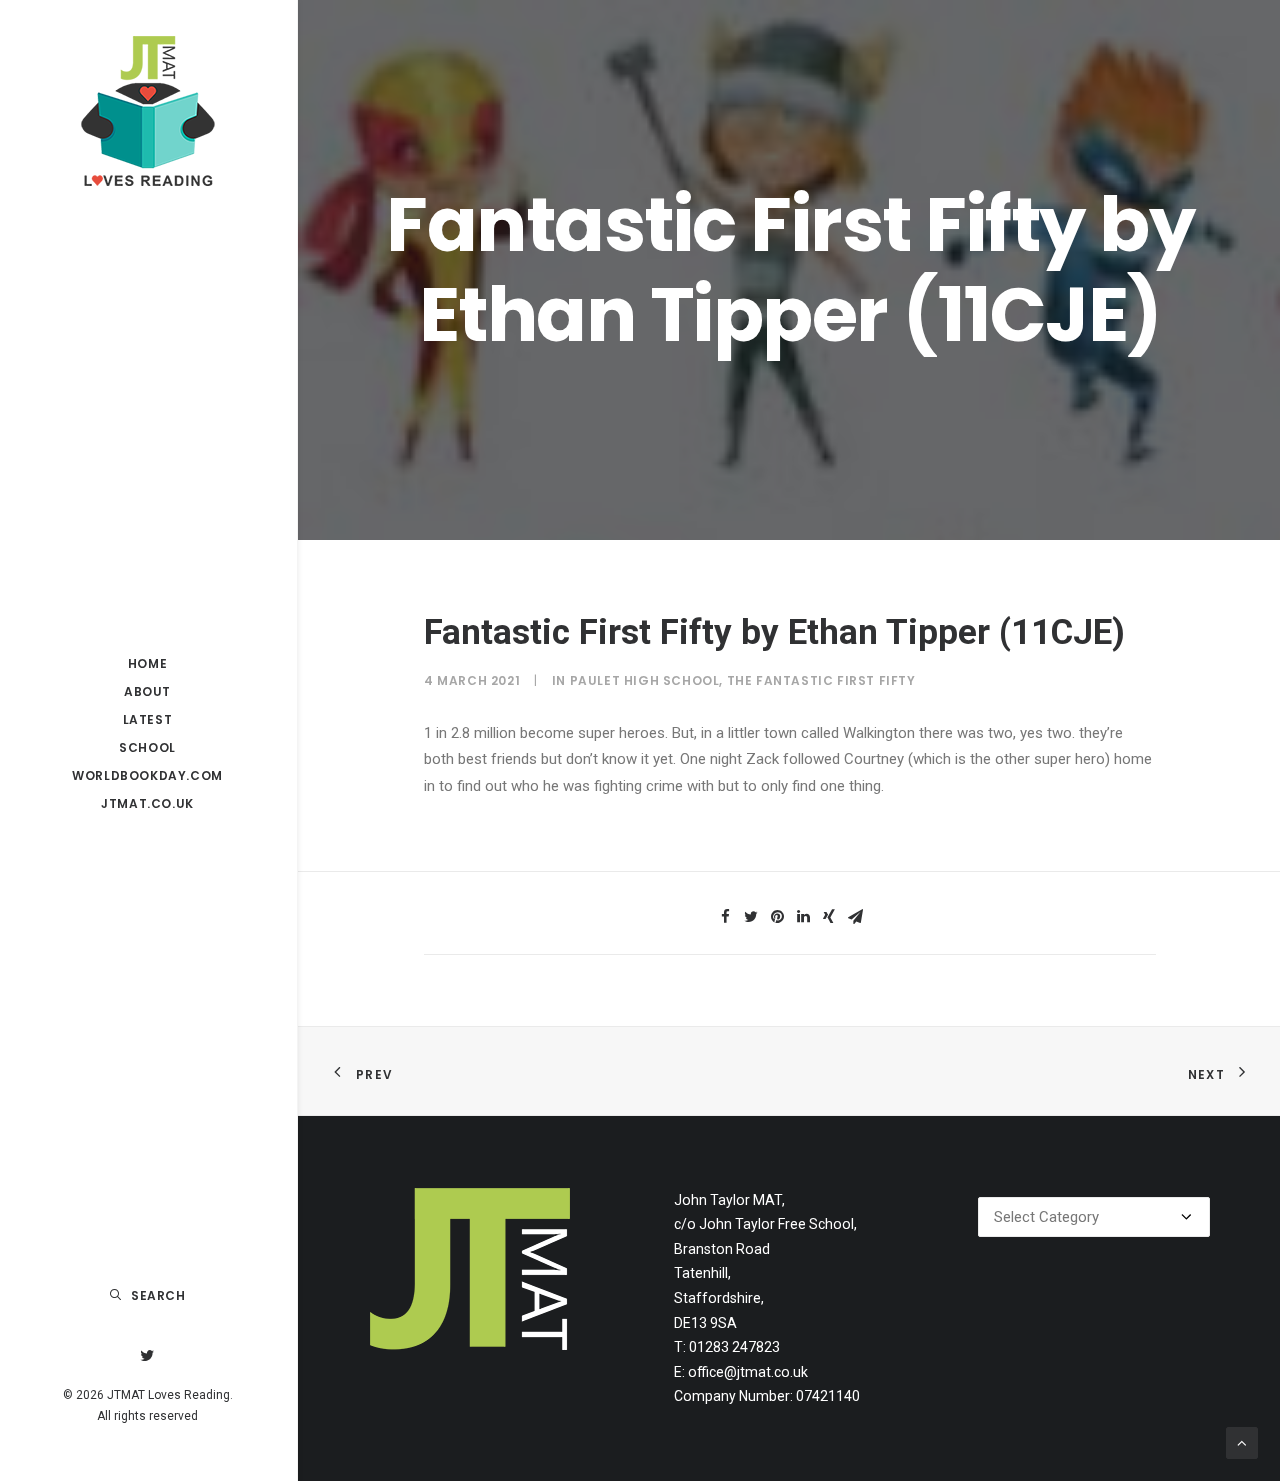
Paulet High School (645, 680)
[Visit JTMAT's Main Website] (470, 1269)
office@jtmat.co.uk (748, 1372)
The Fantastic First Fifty (821, 680)
